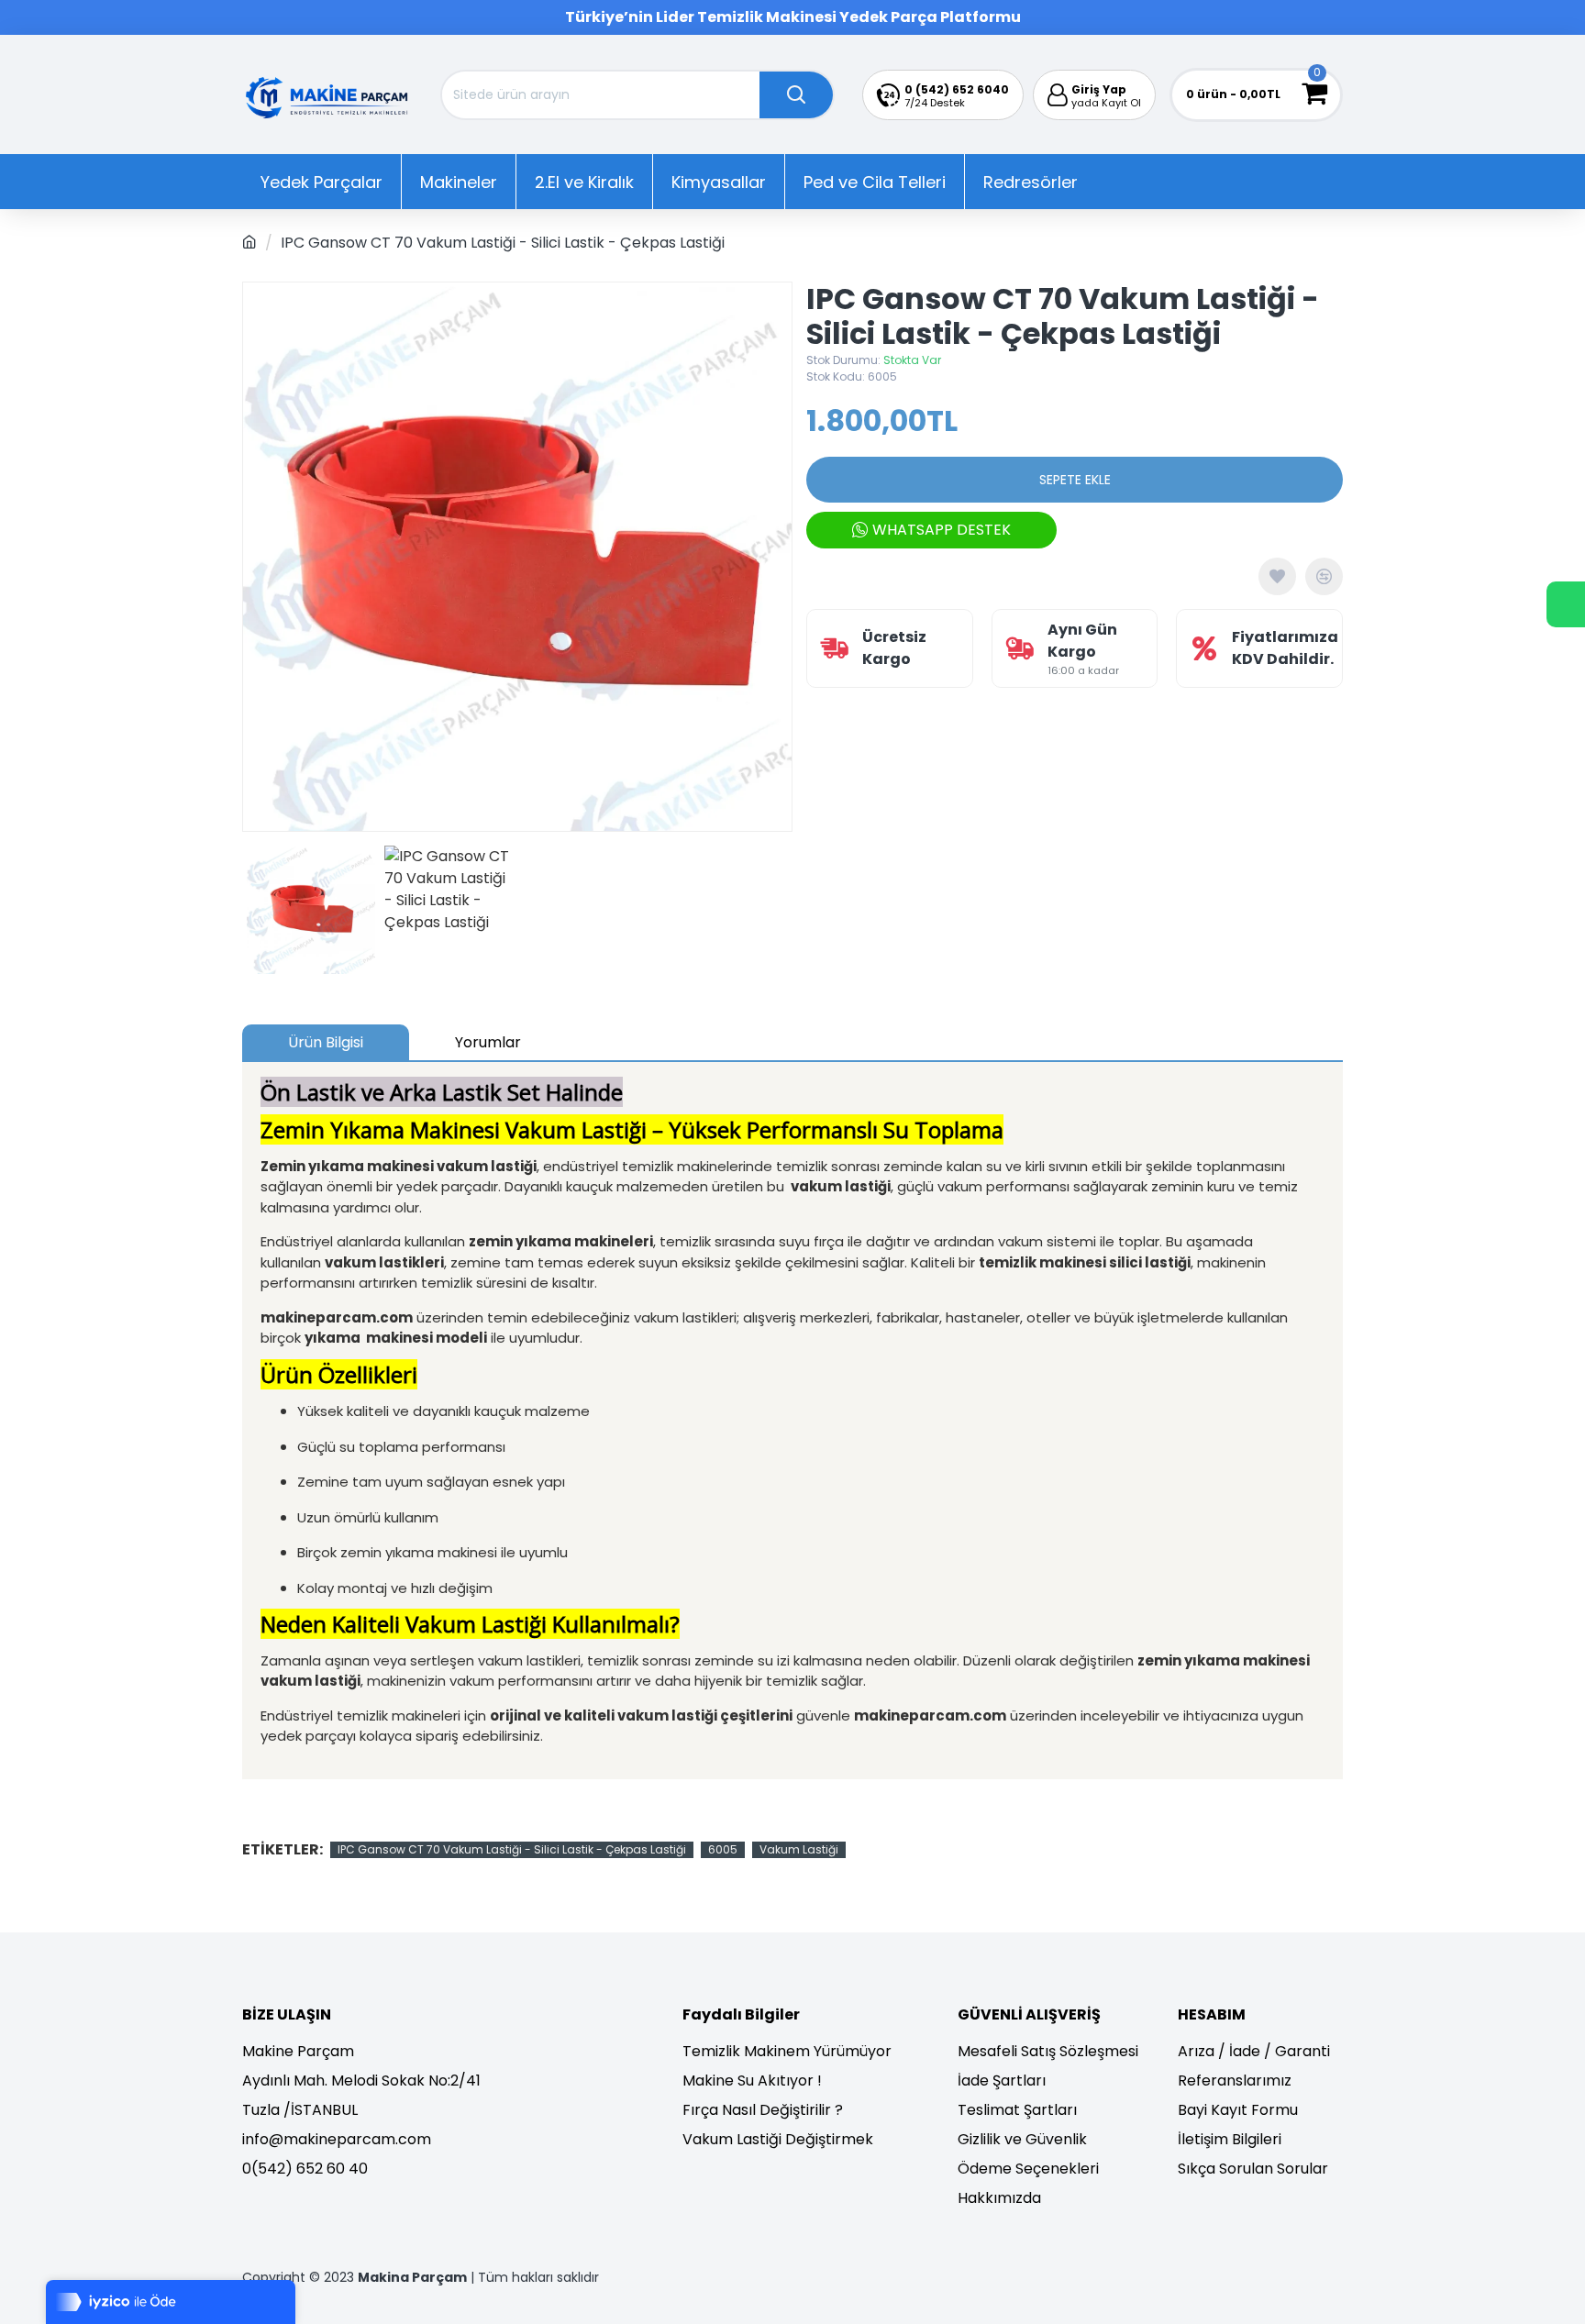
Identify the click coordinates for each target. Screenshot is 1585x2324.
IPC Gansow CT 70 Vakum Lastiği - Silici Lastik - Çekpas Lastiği (512, 1849)
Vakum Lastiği (799, 1849)
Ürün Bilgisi (326, 1042)
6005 (723, 1849)
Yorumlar (488, 1042)
